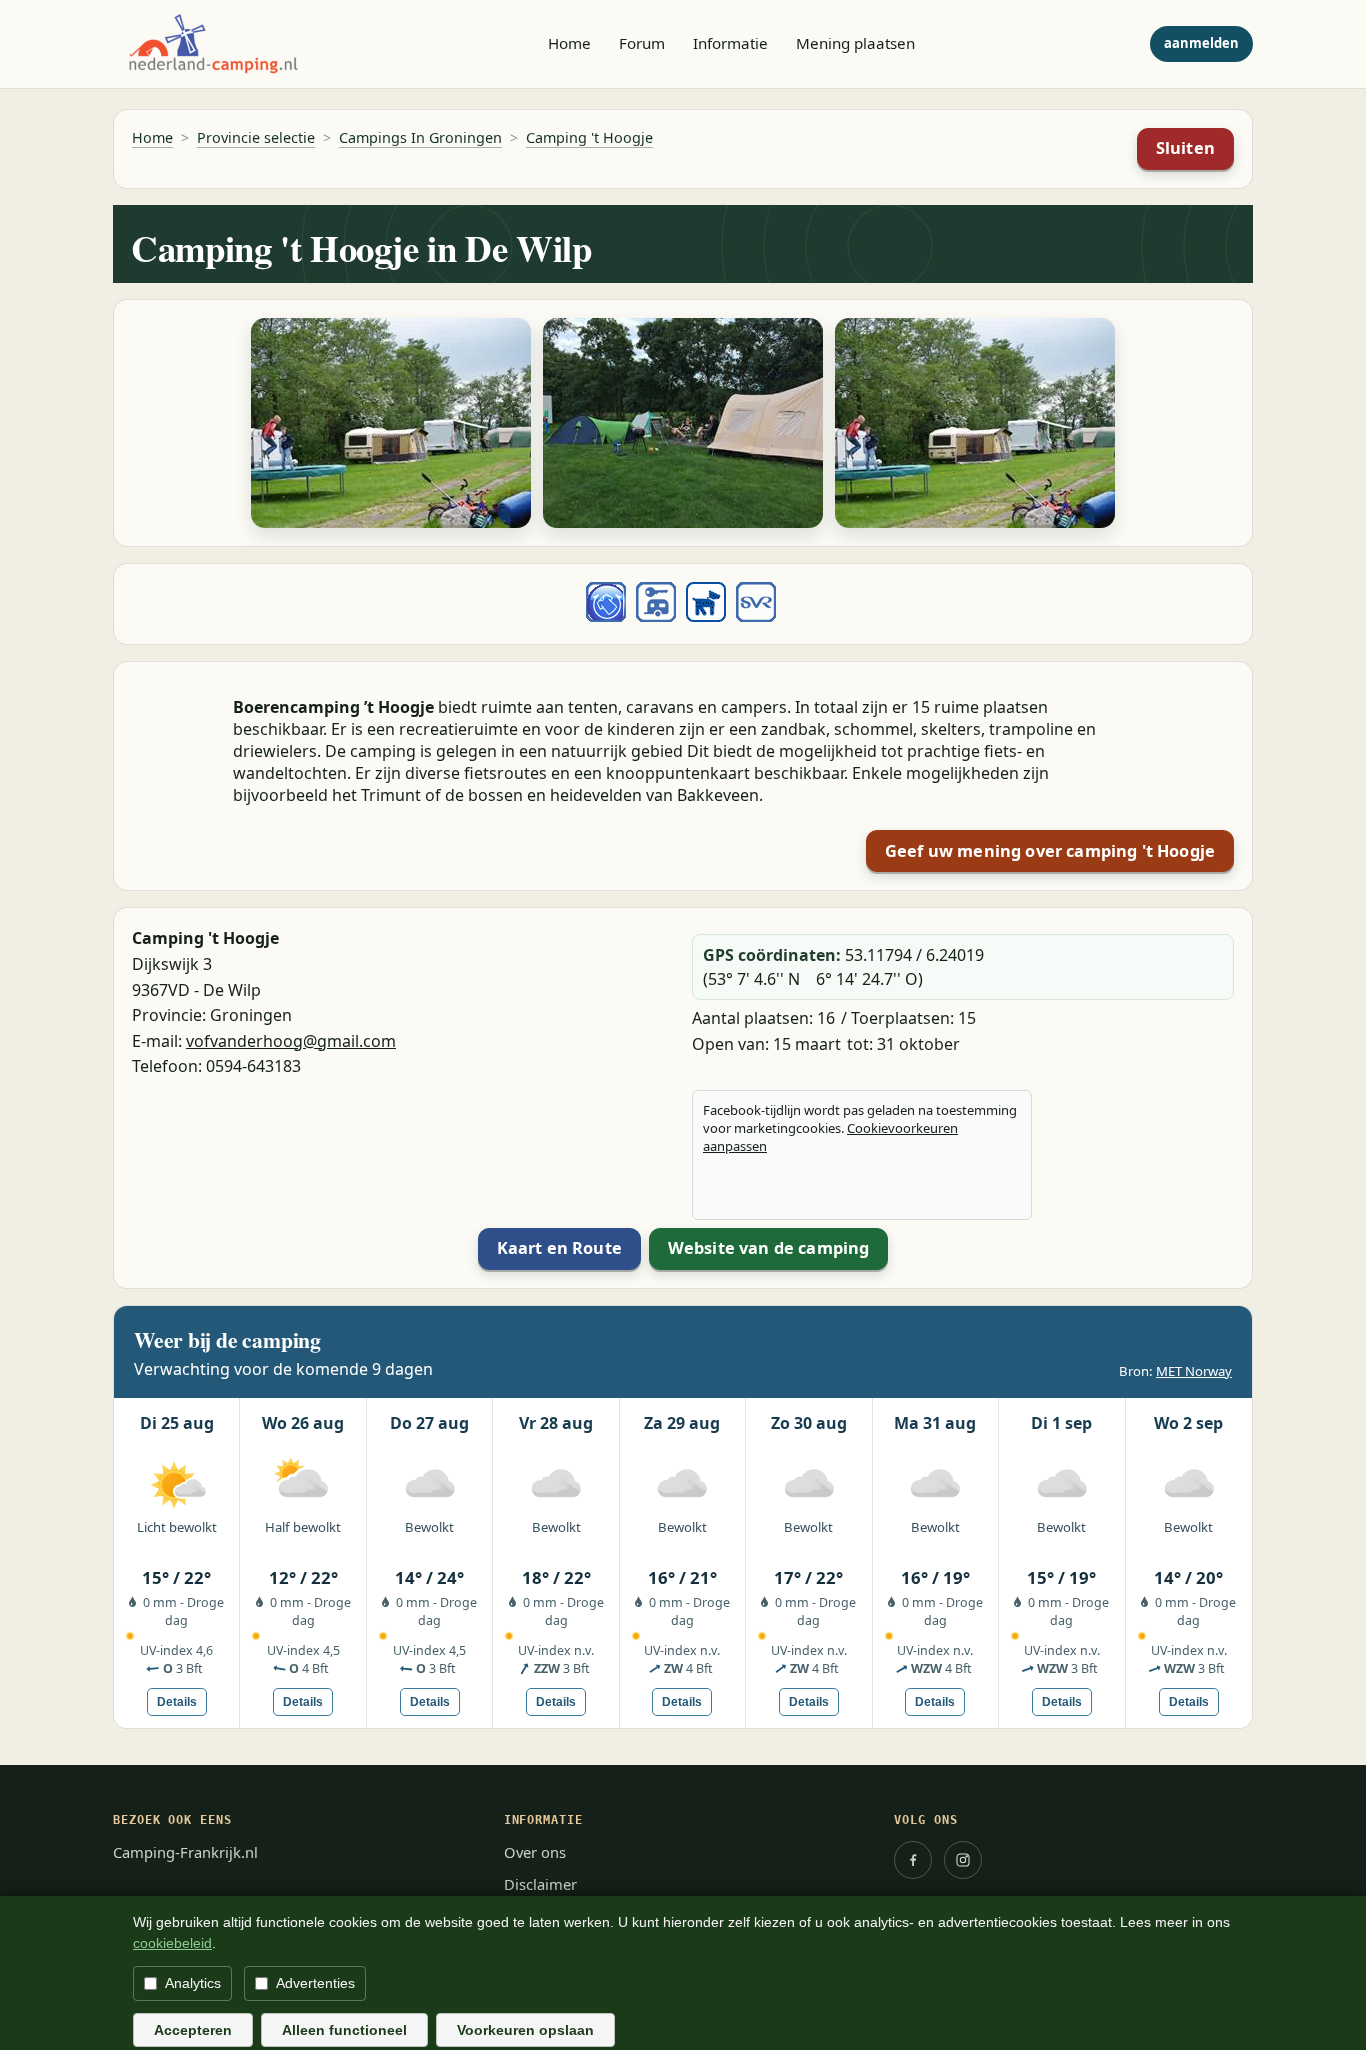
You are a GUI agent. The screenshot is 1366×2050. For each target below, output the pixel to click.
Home (569, 43)
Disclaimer (540, 1884)
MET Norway (1194, 1371)
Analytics (193, 1983)
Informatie (730, 43)
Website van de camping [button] (769, 1248)
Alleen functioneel (344, 2030)
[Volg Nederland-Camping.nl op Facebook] (913, 1860)
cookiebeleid (172, 1943)
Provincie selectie (256, 137)
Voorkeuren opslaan (525, 2030)
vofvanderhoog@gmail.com (291, 1041)
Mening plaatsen (855, 43)
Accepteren (193, 2030)
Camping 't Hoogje (589, 137)
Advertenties (315, 1983)
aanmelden (1201, 43)
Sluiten (1185, 148)
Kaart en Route (559, 1248)
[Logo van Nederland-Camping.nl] (213, 44)
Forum (642, 43)
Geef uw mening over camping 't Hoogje (1050, 851)
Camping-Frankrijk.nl (185, 1852)
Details (177, 1702)
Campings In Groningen (420, 137)
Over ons (535, 1852)
